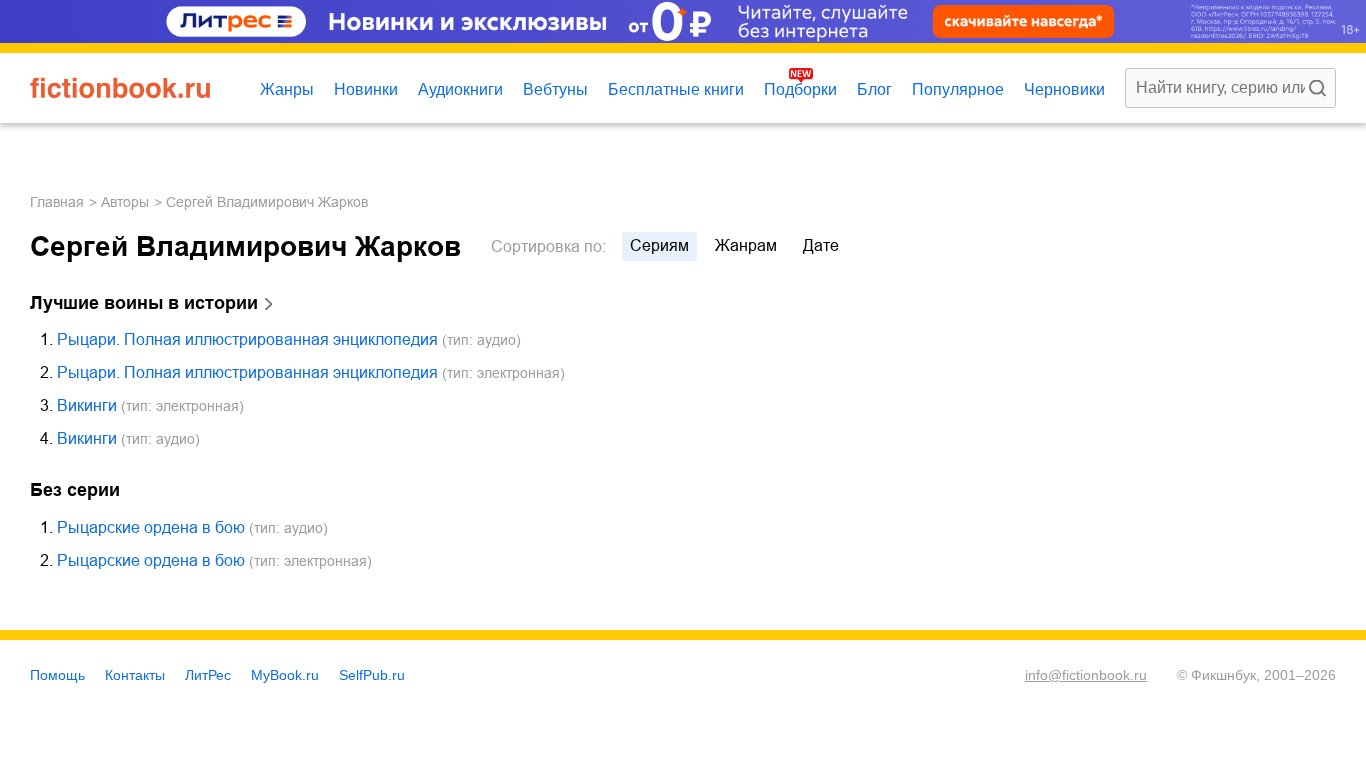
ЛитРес (208, 675)
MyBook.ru (285, 675)
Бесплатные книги (676, 89)
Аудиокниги (460, 89)
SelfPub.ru (372, 675)
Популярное (958, 89)
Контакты (135, 675)
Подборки (800, 89)
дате (821, 245)
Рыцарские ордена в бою (151, 527)
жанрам (746, 245)
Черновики (1064, 89)
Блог (874, 89)
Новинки (366, 89)
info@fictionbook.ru (1086, 675)
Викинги (87, 405)
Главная (57, 202)
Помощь (57, 675)
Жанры (287, 89)
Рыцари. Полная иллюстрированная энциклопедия (247, 339)
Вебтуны (555, 89)
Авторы (125, 202)
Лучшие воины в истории (144, 303)
